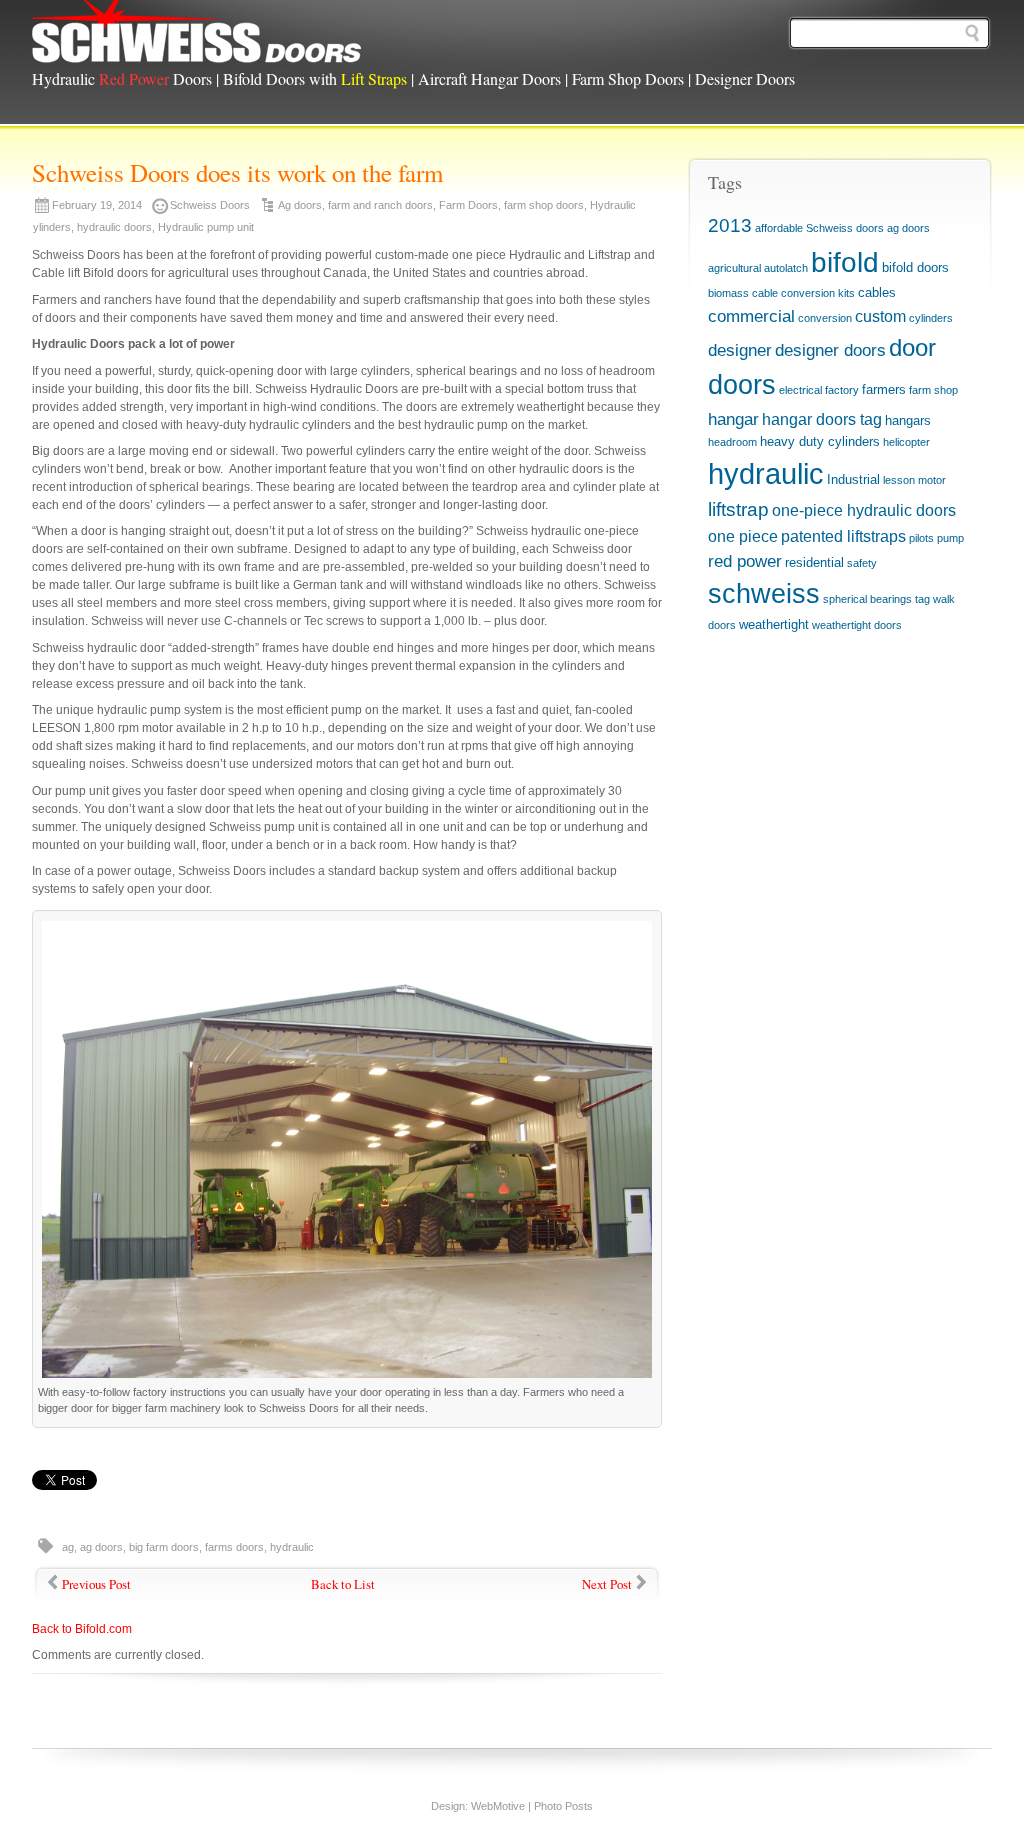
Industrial (853, 479)
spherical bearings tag (876, 599)
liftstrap (738, 509)
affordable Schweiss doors (819, 228)
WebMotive (498, 1806)
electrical (800, 390)
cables (877, 292)
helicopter (906, 442)
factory (842, 390)
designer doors (830, 350)
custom (880, 316)
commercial (751, 316)
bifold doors (915, 267)
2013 (730, 225)
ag (68, 1547)
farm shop (933, 390)
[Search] (972, 33)
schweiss (764, 594)
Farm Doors (468, 205)
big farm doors (164, 1547)
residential (814, 562)
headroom (732, 442)
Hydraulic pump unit (206, 227)
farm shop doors (544, 205)
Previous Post (96, 1584)
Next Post (607, 1584)
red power (745, 561)
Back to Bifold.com (82, 1629)
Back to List (343, 1584)
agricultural (734, 268)
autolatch (786, 268)
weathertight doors (857, 625)
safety (862, 563)
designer (740, 350)
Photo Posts (563, 1806)
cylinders (931, 318)
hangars (908, 420)
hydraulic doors (114, 227)
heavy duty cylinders (820, 441)
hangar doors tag (822, 419)
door (912, 347)
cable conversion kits (803, 293)
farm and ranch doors (380, 205)
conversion (825, 318)
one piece (743, 536)
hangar (733, 419)
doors (742, 385)
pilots (921, 538)
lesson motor (914, 480)
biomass (728, 293)
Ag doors (300, 205)
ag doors (101, 1547)
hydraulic (292, 1547)
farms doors (234, 1547)
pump (950, 538)
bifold (845, 262)
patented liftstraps (843, 536)
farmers (884, 389)
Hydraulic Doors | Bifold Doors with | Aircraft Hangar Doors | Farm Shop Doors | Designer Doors (413, 78)
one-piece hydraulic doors (864, 510)
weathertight (774, 624)
